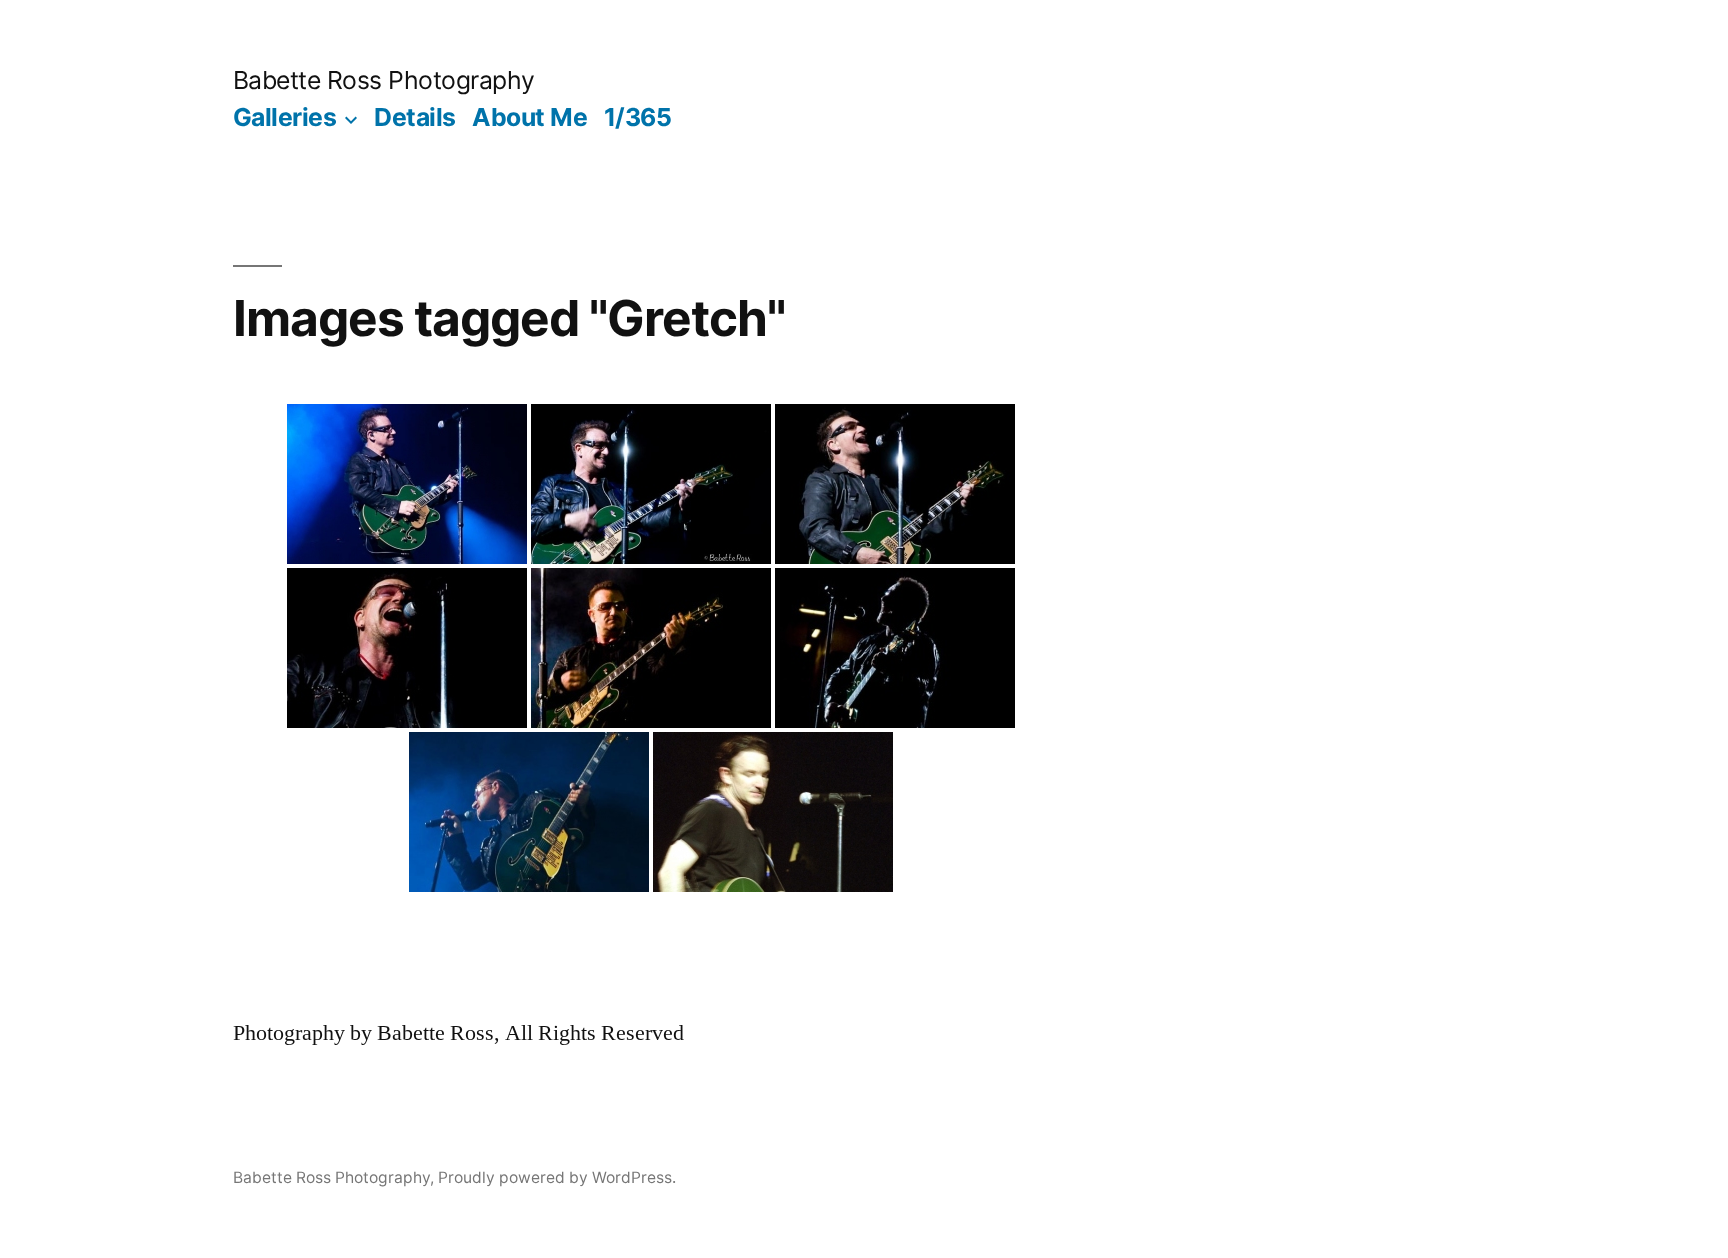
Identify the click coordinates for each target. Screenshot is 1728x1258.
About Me (529, 117)
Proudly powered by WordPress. (557, 1177)
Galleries (285, 117)
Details (415, 117)
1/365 (638, 117)
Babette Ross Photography (384, 80)
